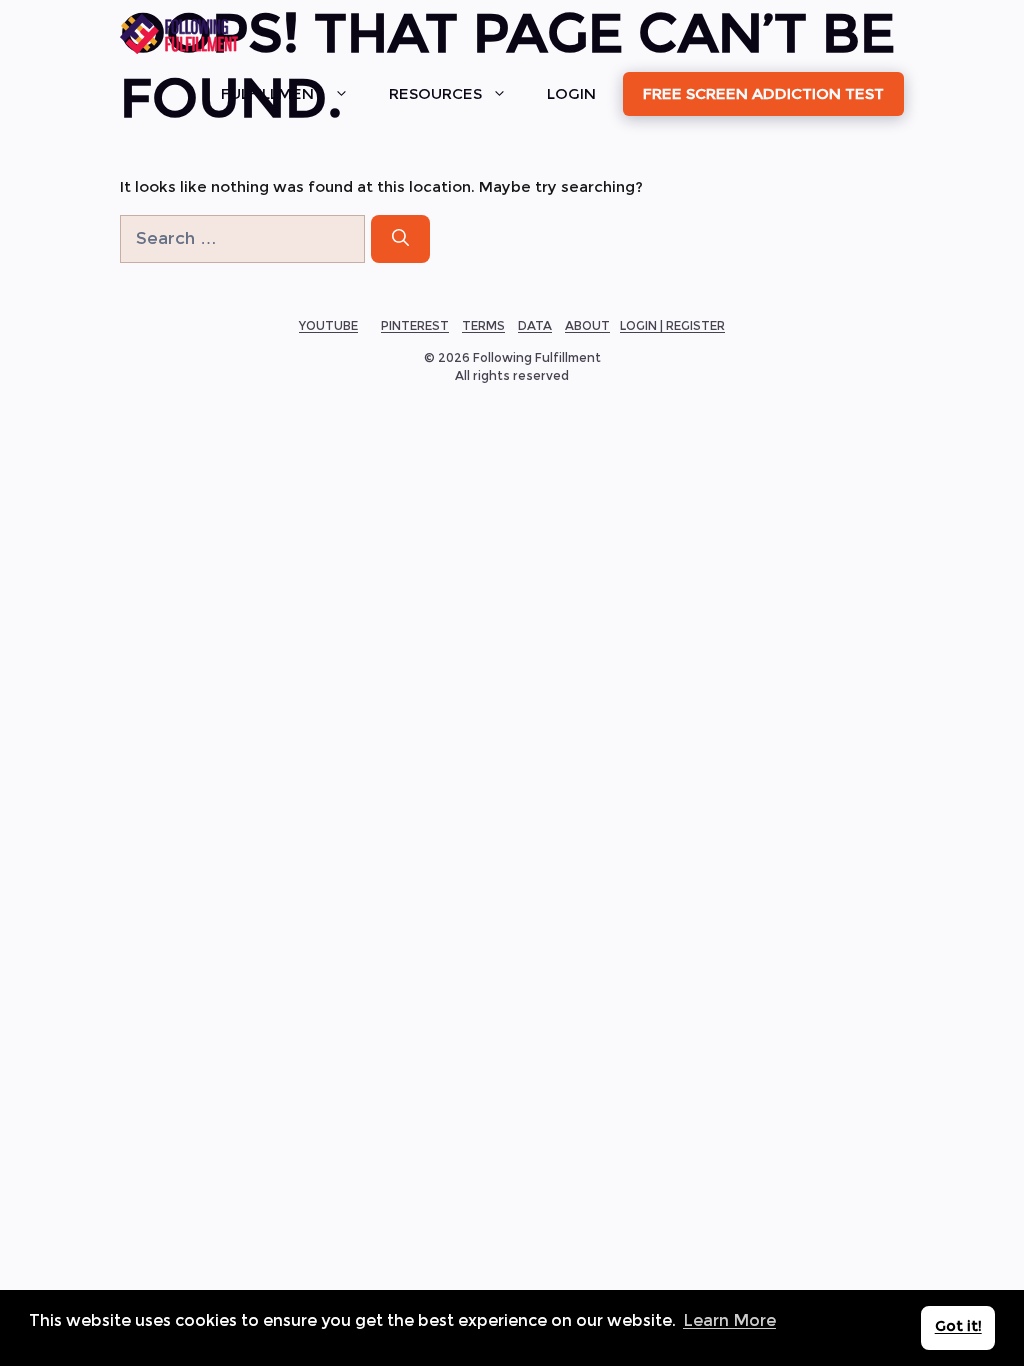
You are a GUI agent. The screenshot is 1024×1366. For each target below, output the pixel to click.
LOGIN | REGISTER (672, 325)
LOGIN (571, 93)
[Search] (400, 239)
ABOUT (587, 325)
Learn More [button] (729, 1320)
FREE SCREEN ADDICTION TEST (763, 93)
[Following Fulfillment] (179, 34)
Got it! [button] (958, 1326)
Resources (435, 93)
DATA (535, 325)
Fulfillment (272, 93)
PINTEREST (415, 325)
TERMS (483, 325)
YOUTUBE (328, 325)
